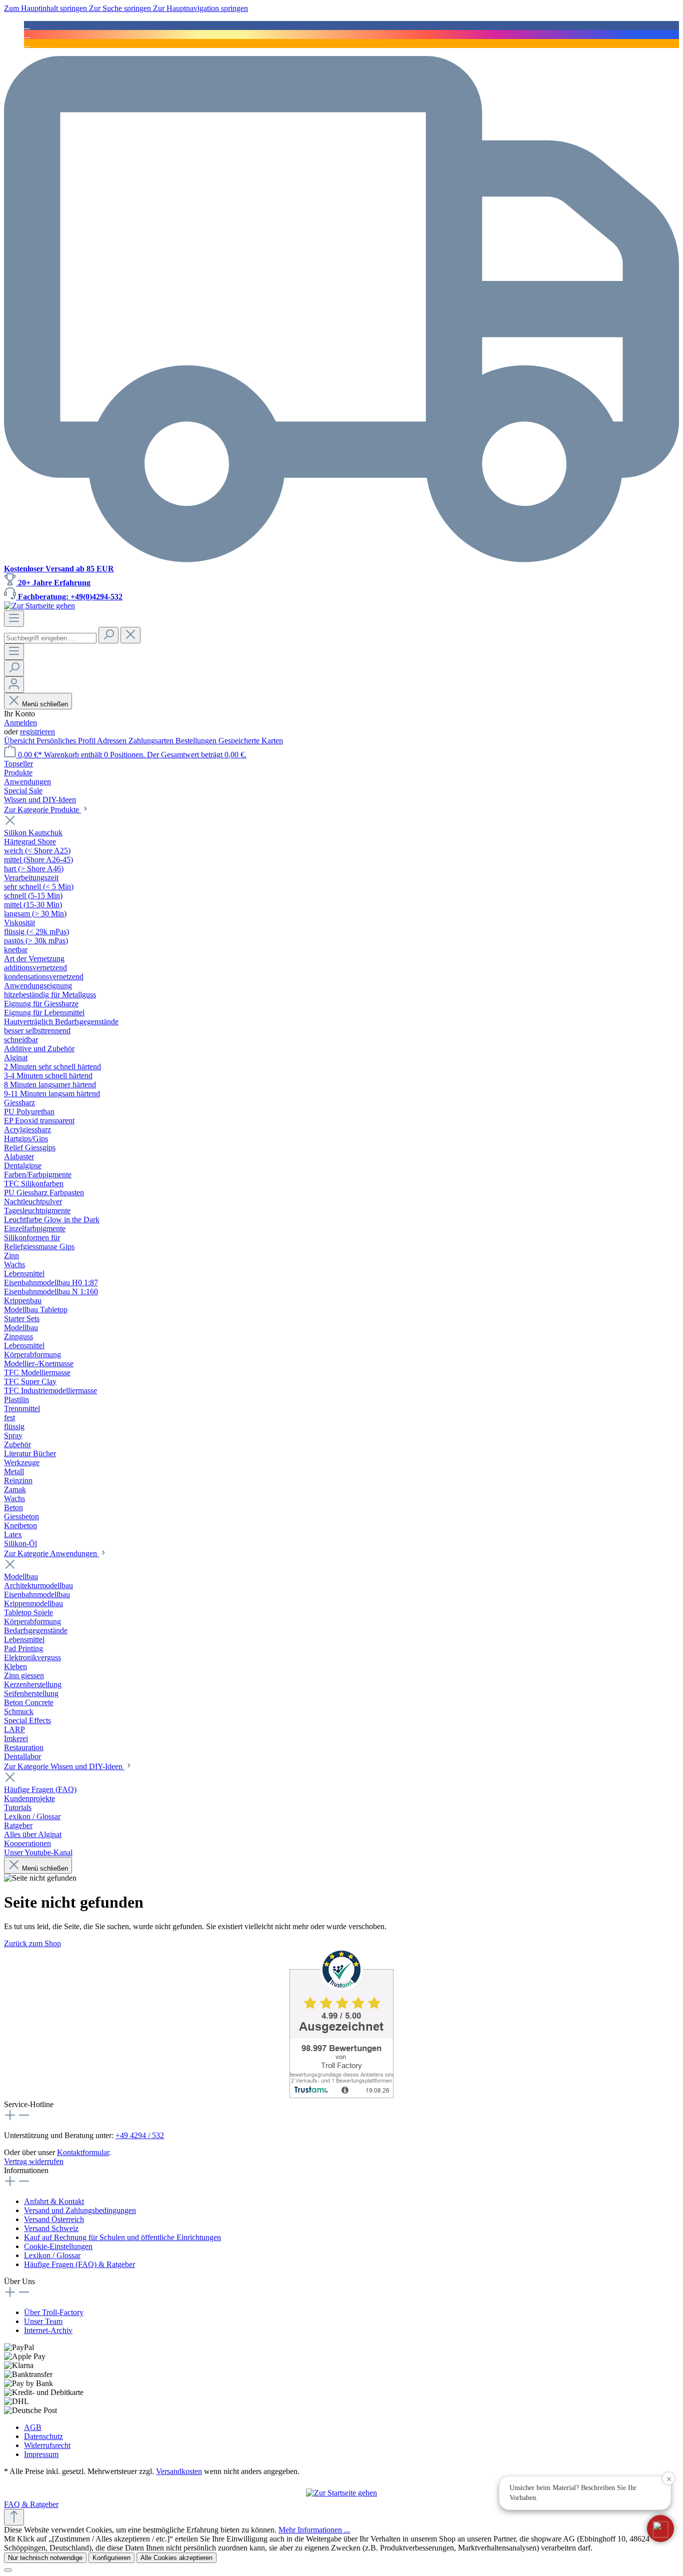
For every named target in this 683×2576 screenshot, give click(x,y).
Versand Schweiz (51, 2228)
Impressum (41, 2454)
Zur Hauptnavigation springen (200, 8)
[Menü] (14, 619)
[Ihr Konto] (14, 685)
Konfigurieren (111, 2558)
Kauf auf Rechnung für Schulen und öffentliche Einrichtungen (122, 2237)
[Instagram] (27, 34)
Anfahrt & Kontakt (54, 2201)
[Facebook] (27, 25)
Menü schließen (45, 704)
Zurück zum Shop (32, 1943)
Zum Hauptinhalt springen (46, 8)
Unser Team (43, 2321)
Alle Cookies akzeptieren (176, 2558)
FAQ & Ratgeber (31, 2504)
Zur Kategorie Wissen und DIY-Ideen (64, 1766)
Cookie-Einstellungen (58, 2246)
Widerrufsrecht (47, 2445)
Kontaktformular (83, 2152)
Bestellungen (197, 741)
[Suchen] (108, 635)
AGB (33, 2427)
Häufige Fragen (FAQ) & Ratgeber (79, 2264)
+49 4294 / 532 (140, 2135)
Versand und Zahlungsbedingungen (80, 2210)
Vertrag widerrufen (34, 2161)
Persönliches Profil (67, 741)
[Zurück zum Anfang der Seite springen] (14, 2517)
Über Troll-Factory (54, 2312)
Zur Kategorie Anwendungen (51, 1553)
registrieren (37, 732)
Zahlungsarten (152, 741)
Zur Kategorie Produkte (42, 810)
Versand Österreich (54, 2219)
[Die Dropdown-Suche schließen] (130, 635)
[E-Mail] (27, 43)
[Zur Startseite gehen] (39, 606)
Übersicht (20, 741)
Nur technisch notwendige (45, 2558)
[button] (660, 2529)
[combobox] (50, 638)
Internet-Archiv (48, 2330)
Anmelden (20, 723)
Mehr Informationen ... (314, 2530)
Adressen (113, 741)
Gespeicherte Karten (251, 741)
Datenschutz (43, 2436)
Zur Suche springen (121, 8)
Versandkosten (179, 2471)
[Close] (8, 2570)
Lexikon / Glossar (52, 2255)
